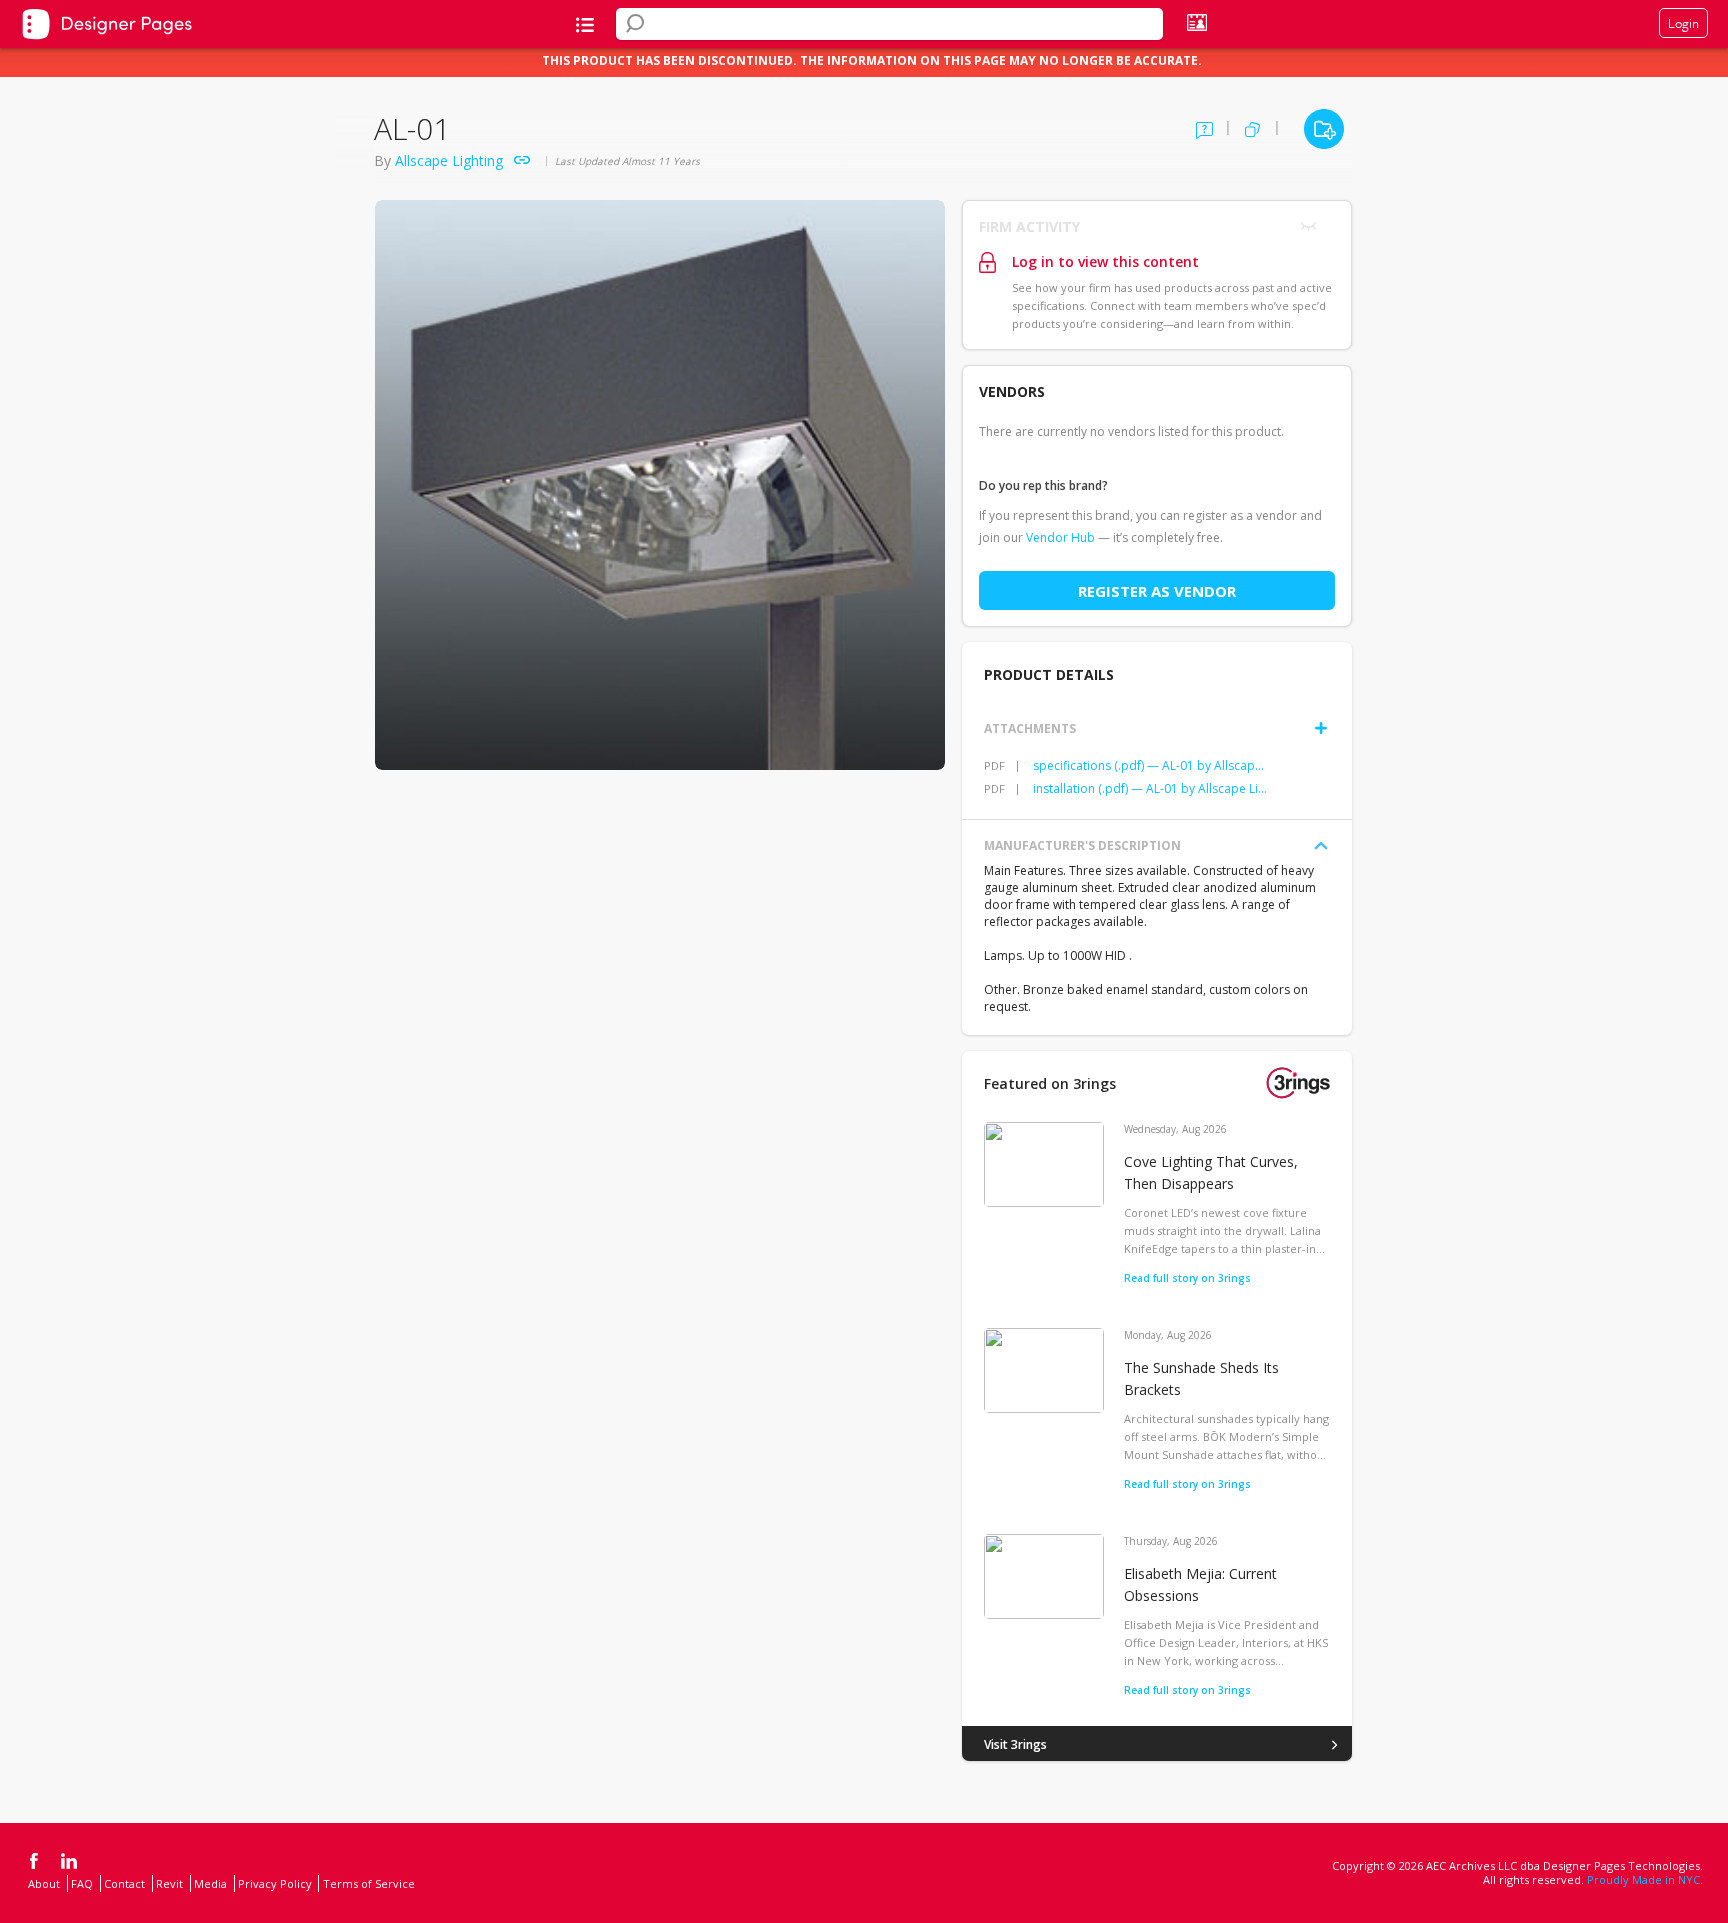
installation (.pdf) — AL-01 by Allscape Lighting (1151, 788)
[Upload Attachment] (1321, 728)
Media (210, 1883)
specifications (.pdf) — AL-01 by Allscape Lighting (1151, 765)
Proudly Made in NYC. (1645, 1879)
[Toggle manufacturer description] (1321, 846)
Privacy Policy (275, 1883)
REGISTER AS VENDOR (1157, 591)
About (44, 1883)
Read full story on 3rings (1187, 1278)
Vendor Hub (1060, 537)
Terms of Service (369, 1883)
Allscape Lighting (449, 160)
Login (1683, 23)
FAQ (82, 1883)
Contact (124, 1883)
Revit (169, 1883)
